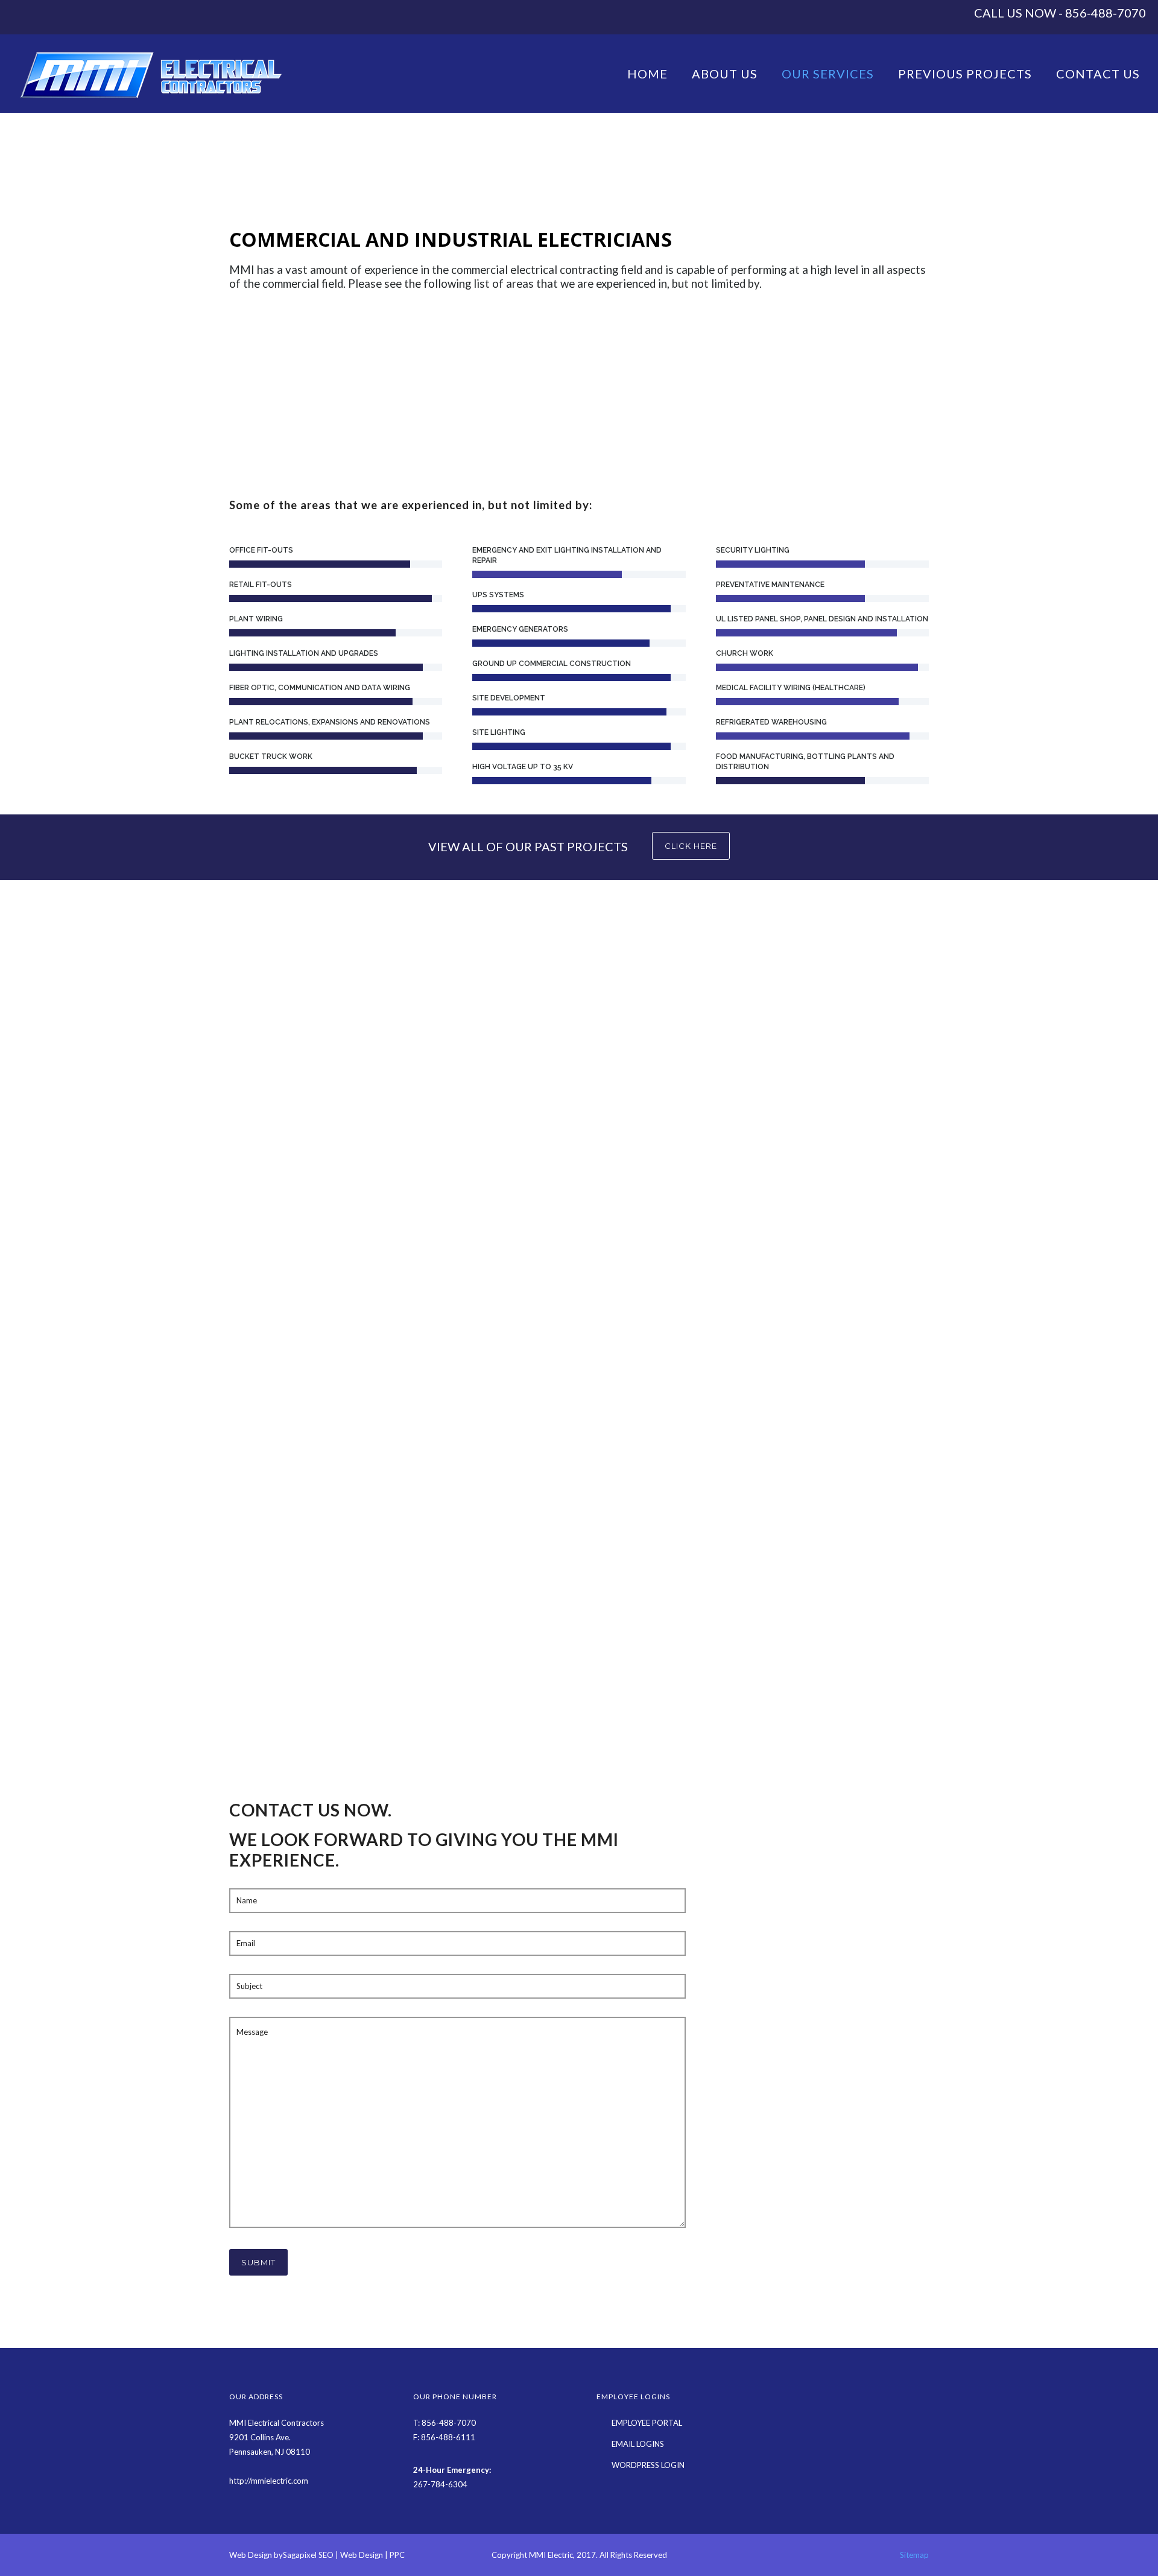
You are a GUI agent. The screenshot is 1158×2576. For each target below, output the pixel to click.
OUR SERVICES (828, 74)
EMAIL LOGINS (638, 2444)
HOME (647, 74)
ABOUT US (725, 74)
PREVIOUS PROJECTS (965, 74)
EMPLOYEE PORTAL (647, 2423)
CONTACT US (1098, 74)
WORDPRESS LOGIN (648, 2465)
